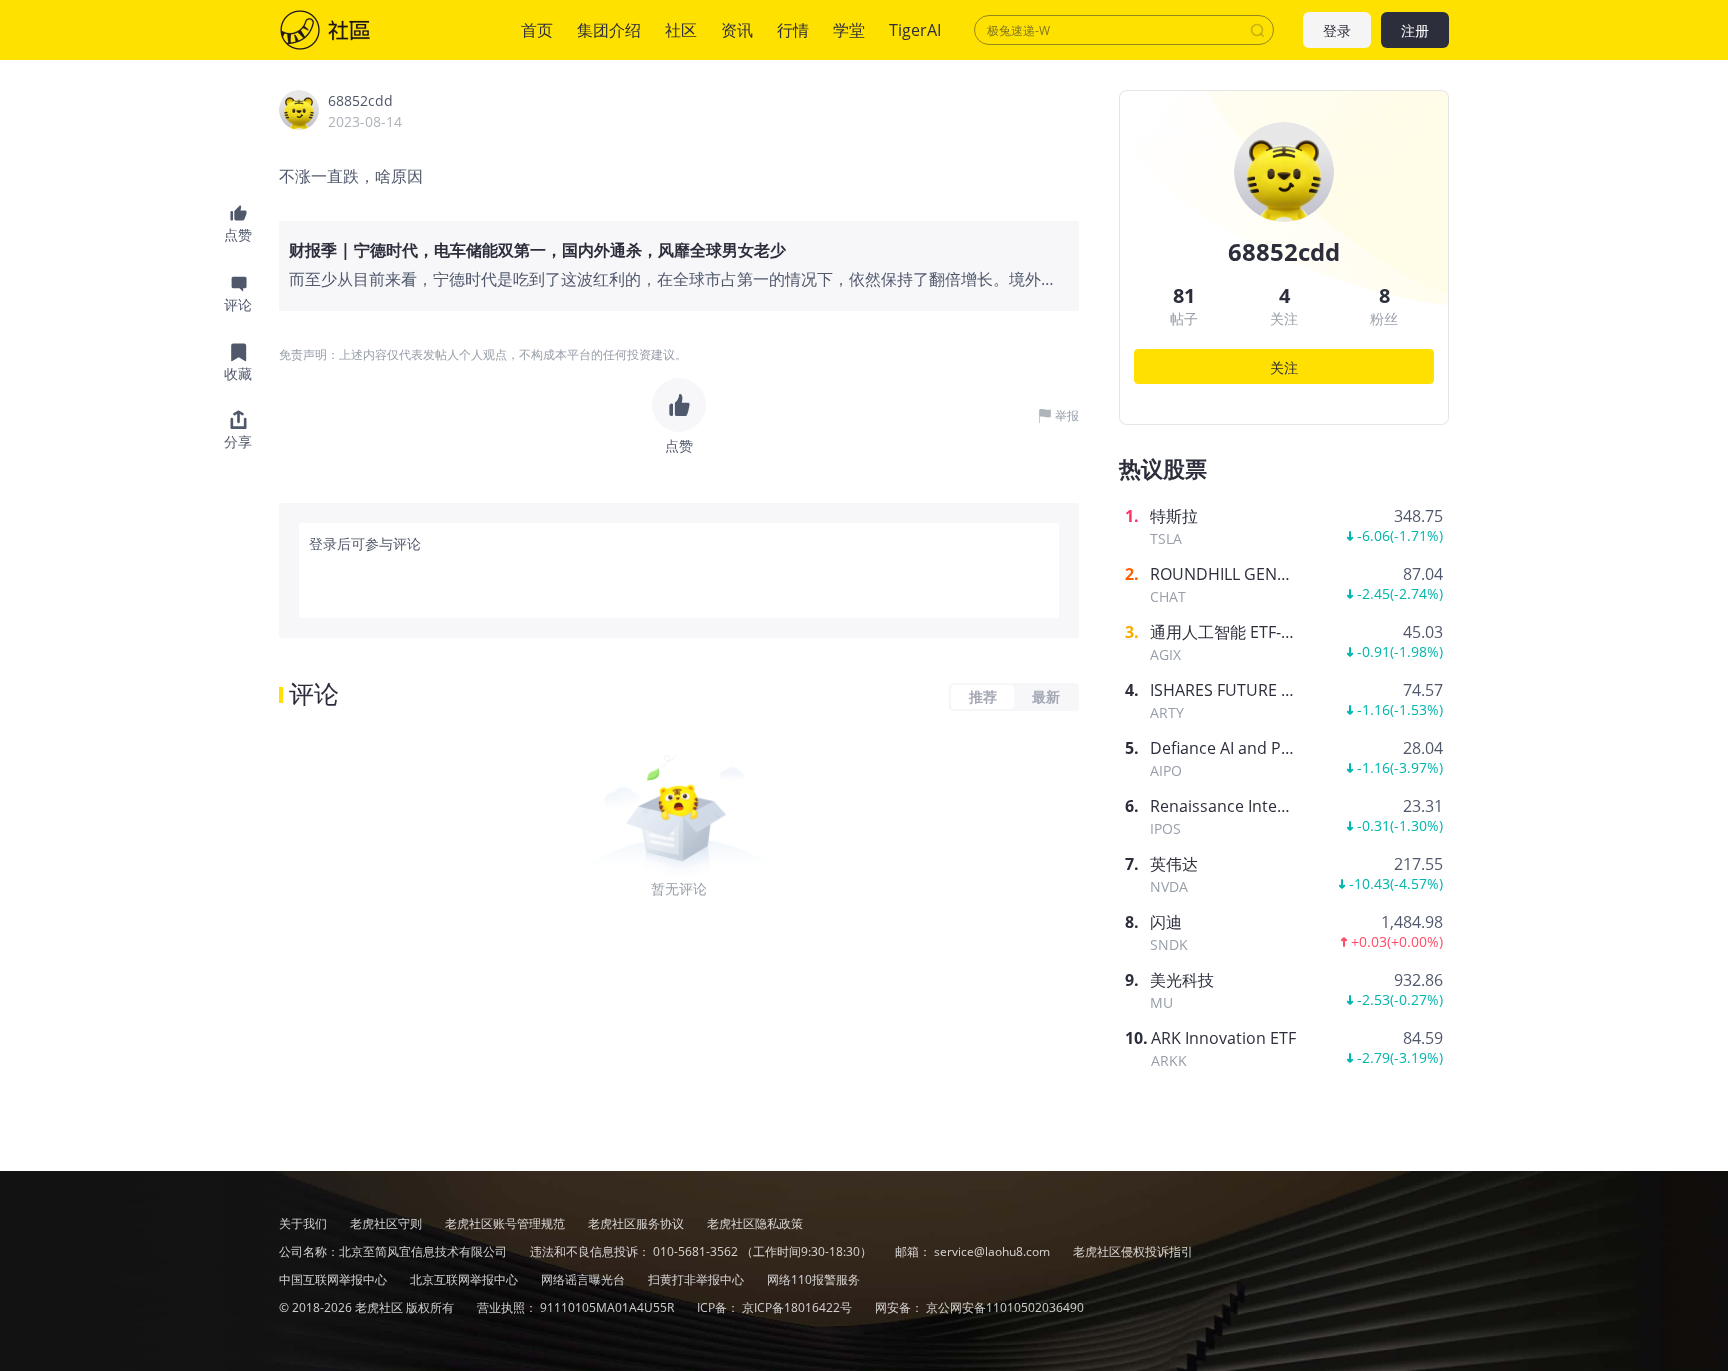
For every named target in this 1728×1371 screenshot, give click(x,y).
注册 (1415, 30)
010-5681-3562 (695, 1251)
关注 (1284, 367)
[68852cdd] (299, 110)
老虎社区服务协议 (637, 1223)
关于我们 (303, 1223)
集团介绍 (609, 30)
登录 (1337, 30)
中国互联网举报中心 (334, 1279)
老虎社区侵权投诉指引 (1133, 1251)
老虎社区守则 (387, 1223)
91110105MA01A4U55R (608, 1307)
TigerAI (915, 30)
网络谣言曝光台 (584, 1279)
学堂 (849, 30)
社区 (345, 30)
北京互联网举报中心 (465, 1279)
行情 (793, 30)
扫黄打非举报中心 (697, 1279)
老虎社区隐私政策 (755, 1223)
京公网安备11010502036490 (1005, 1307)
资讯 (737, 30)
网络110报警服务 (813, 1279)
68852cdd (360, 100)
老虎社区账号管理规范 (506, 1223)
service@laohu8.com (992, 1251)
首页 (537, 30)
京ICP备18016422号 (798, 1307)
